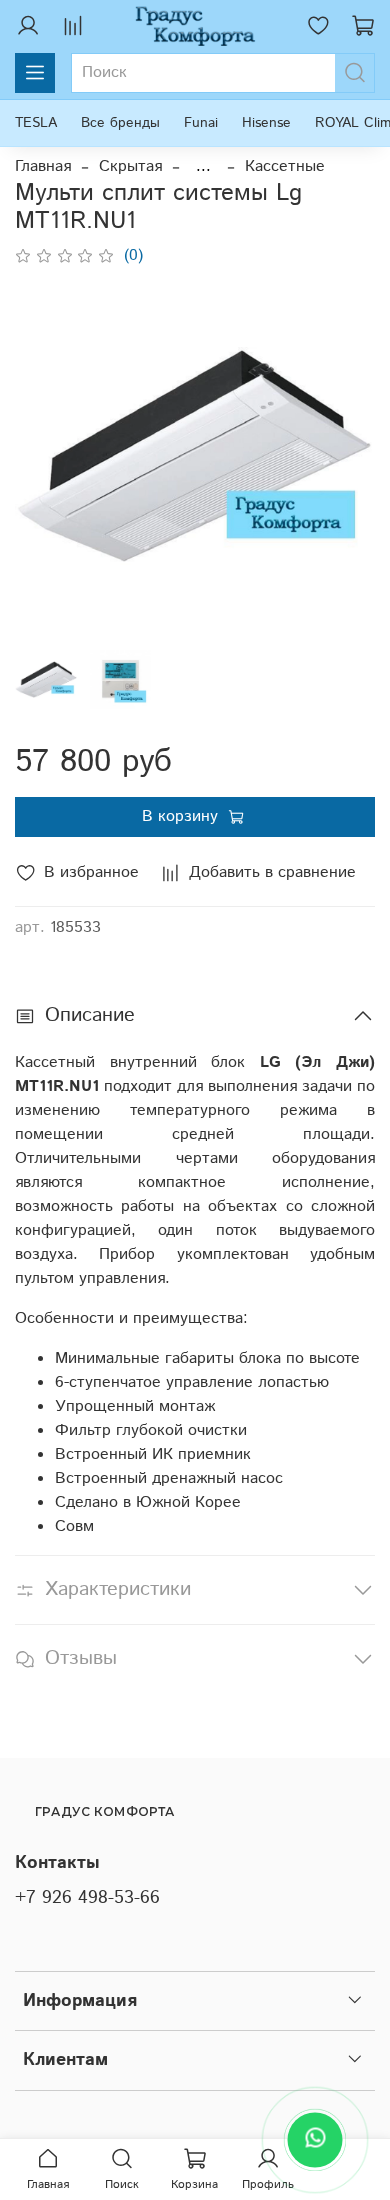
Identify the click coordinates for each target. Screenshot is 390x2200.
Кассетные (285, 166)
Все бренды (120, 123)
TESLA (36, 123)
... (203, 167)
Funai (201, 123)
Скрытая (130, 166)
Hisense (266, 123)
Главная (43, 166)
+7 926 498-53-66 (87, 1898)
